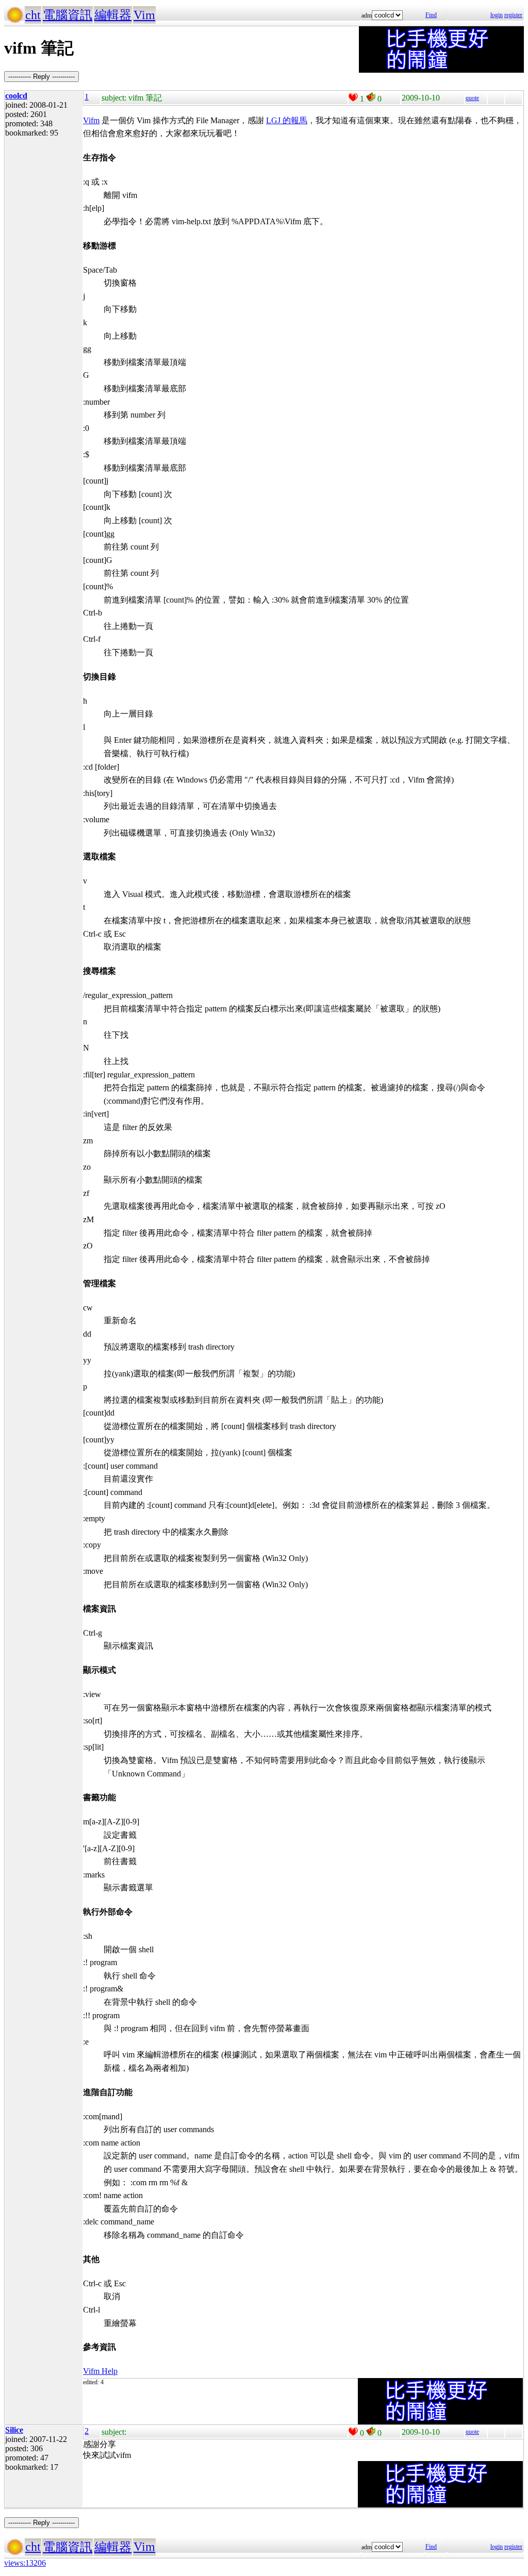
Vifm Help (100, 2371)
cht (33, 15)
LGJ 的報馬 (287, 120)
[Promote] (353, 97)
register (513, 15)
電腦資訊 (68, 15)
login (497, 15)
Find (431, 15)
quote (472, 98)
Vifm (91, 120)
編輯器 (113, 15)
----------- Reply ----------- (42, 77)
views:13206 (25, 2563)
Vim (144, 15)
